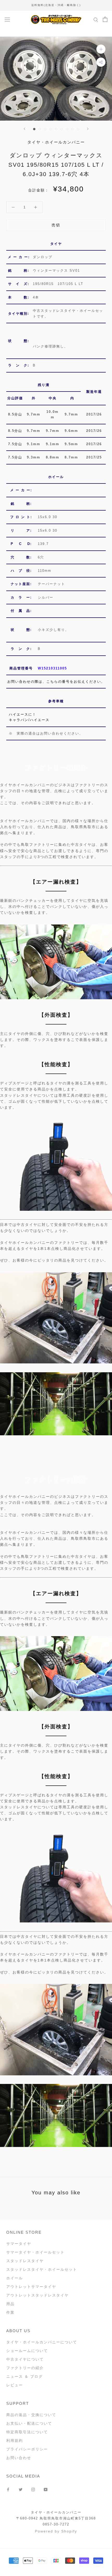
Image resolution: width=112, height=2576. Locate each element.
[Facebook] (8, 2489)
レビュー (15, 2385)
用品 (10, 2304)
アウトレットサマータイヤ (31, 2287)
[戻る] (24, 129)
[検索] (96, 19)
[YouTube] (46, 2489)
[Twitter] (21, 2489)
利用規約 (15, 2441)
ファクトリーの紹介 (25, 2368)
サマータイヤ (19, 2244)
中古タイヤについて (25, 2359)
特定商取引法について (27, 2432)
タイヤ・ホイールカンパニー (56, 2512)
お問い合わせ (19, 2458)
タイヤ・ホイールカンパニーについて (42, 2342)
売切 (56, 225)
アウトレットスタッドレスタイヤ (38, 2295)
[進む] (88, 129)
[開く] (7, 19)
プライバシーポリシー (27, 2449)
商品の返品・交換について (31, 2415)
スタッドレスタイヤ (25, 2261)
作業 (10, 2312)
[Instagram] (33, 2489)
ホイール (15, 2278)
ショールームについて (27, 2351)
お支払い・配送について (29, 2423)
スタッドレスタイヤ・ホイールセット (42, 2269)
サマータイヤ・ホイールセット (35, 2252)
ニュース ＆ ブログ (24, 2376)
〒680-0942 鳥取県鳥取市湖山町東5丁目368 (56, 2518)
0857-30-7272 (56, 2524)
